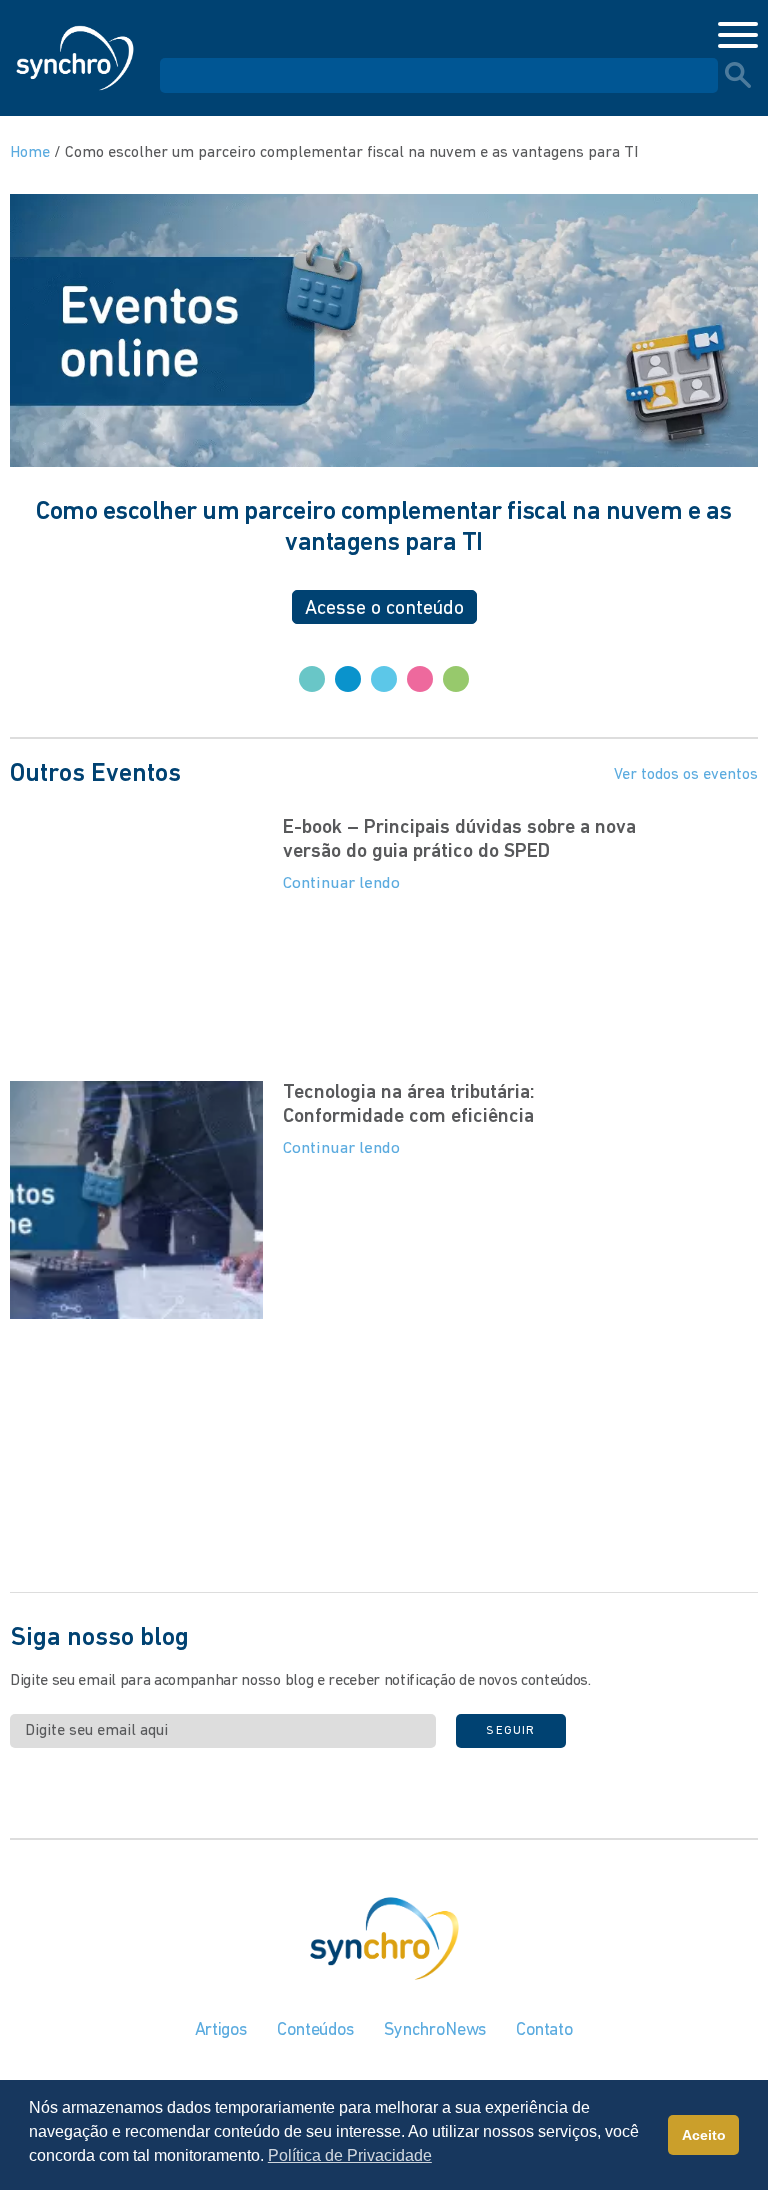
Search (738, 75)
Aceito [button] (704, 2135)
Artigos (221, 2031)
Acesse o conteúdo (384, 609)
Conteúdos (315, 2031)
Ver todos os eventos (686, 775)
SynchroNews (435, 2031)
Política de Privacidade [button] (350, 2155)
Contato (544, 2031)
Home (30, 153)
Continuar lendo (341, 883)
